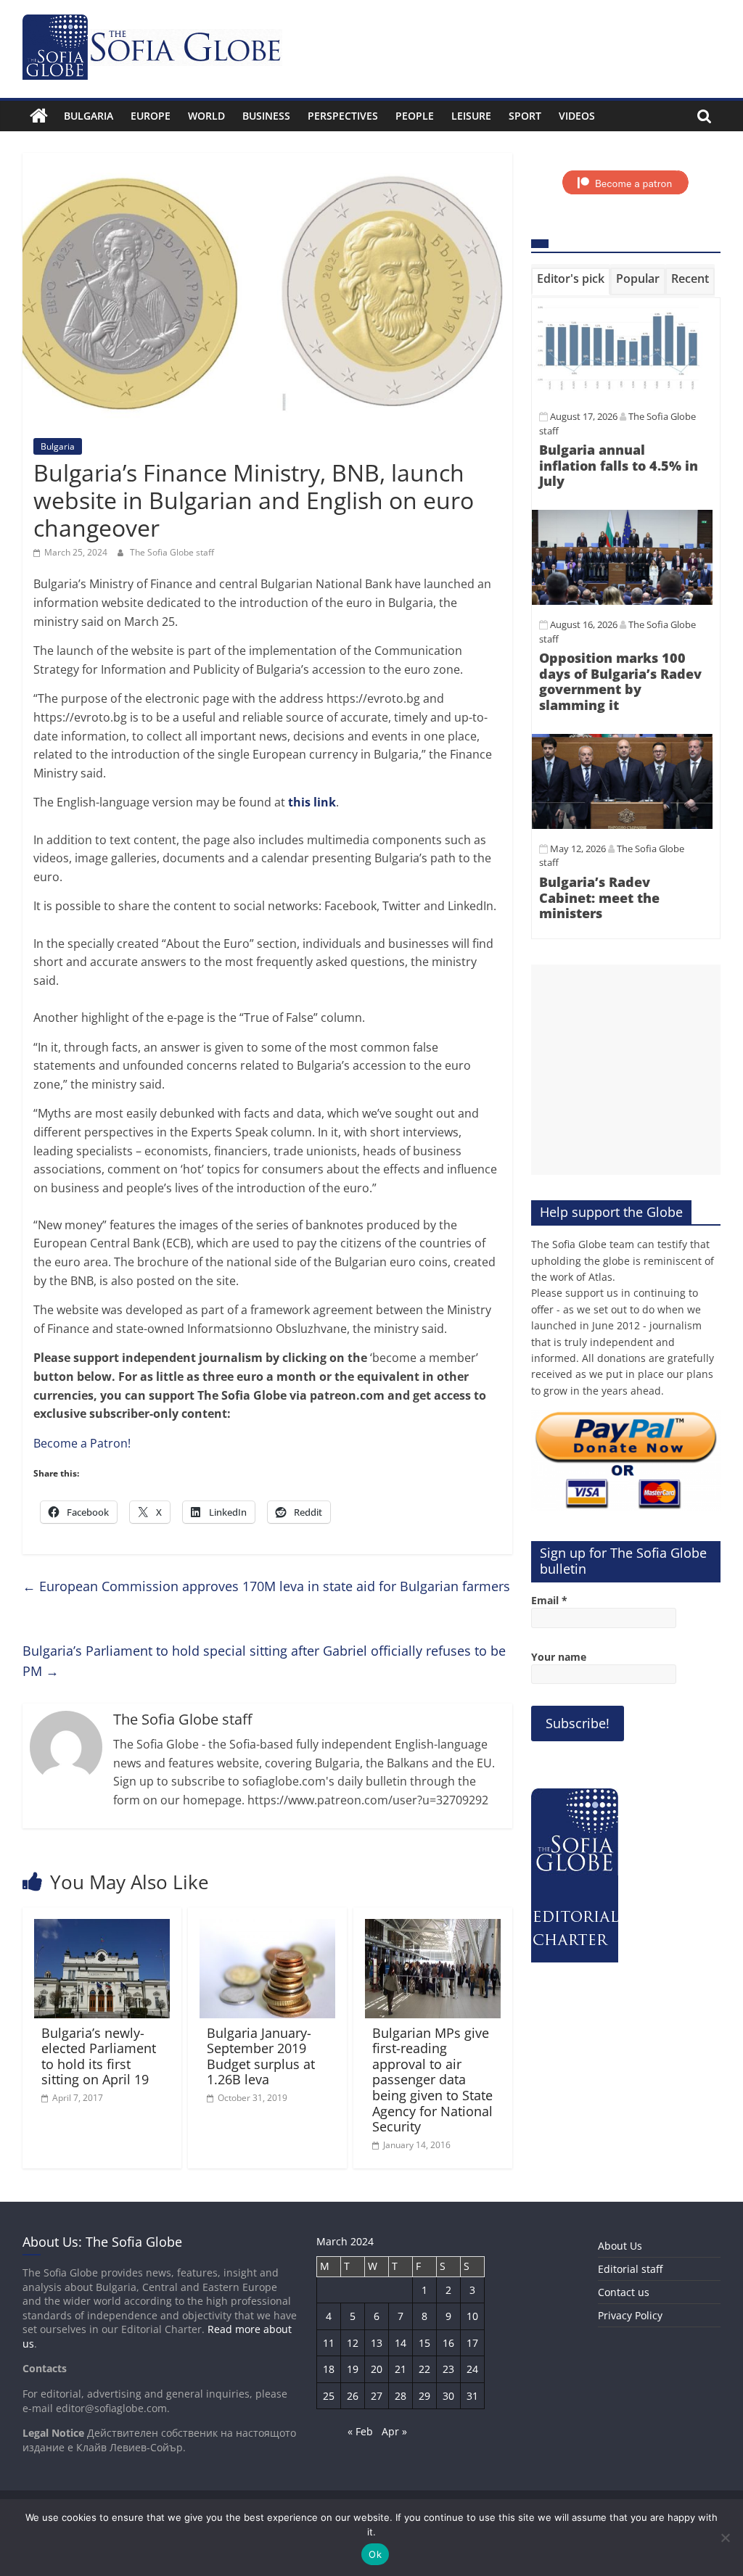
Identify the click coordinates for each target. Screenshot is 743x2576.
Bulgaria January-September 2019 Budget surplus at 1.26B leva (261, 2056)
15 (424, 2343)
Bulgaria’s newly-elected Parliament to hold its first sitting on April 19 (99, 2056)
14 (401, 2343)
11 (329, 2343)
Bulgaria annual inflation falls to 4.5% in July (619, 465)
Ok (375, 2554)
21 (401, 2369)
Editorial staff (630, 2269)
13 (377, 2343)
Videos (577, 116)
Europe (151, 116)
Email (549, 1600)
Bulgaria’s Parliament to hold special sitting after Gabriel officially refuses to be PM (264, 1661)
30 (448, 2396)
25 (329, 2396)
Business (266, 116)
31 (472, 2396)
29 (424, 2396)
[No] (725, 2538)
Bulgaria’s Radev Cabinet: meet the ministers (599, 897)
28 (401, 2396)
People (415, 116)
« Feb (360, 2431)
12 (353, 2343)
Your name (559, 1657)
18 (329, 2369)
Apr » (394, 2431)
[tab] (571, 281)
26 (353, 2396)
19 (353, 2369)
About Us (620, 2246)
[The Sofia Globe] (39, 116)
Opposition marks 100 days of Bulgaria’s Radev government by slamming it (620, 681)
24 (472, 2369)
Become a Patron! (82, 1443)
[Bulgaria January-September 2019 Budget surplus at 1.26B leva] (268, 1928)
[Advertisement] (626, 1070)
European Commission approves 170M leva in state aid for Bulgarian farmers (266, 1586)
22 (424, 2369)
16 (448, 2343)
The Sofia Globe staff (172, 552)
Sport (525, 116)
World (206, 116)
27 (377, 2396)
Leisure (471, 116)
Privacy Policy (630, 2315)
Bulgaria (89, 116)
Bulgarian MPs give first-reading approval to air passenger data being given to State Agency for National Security (432, 2080)
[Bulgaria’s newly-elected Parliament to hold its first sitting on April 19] (102, 1928)
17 (472, 2343)
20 (377, 2369)
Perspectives (343, 116)
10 (472, 2316)
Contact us (624, 2292)
